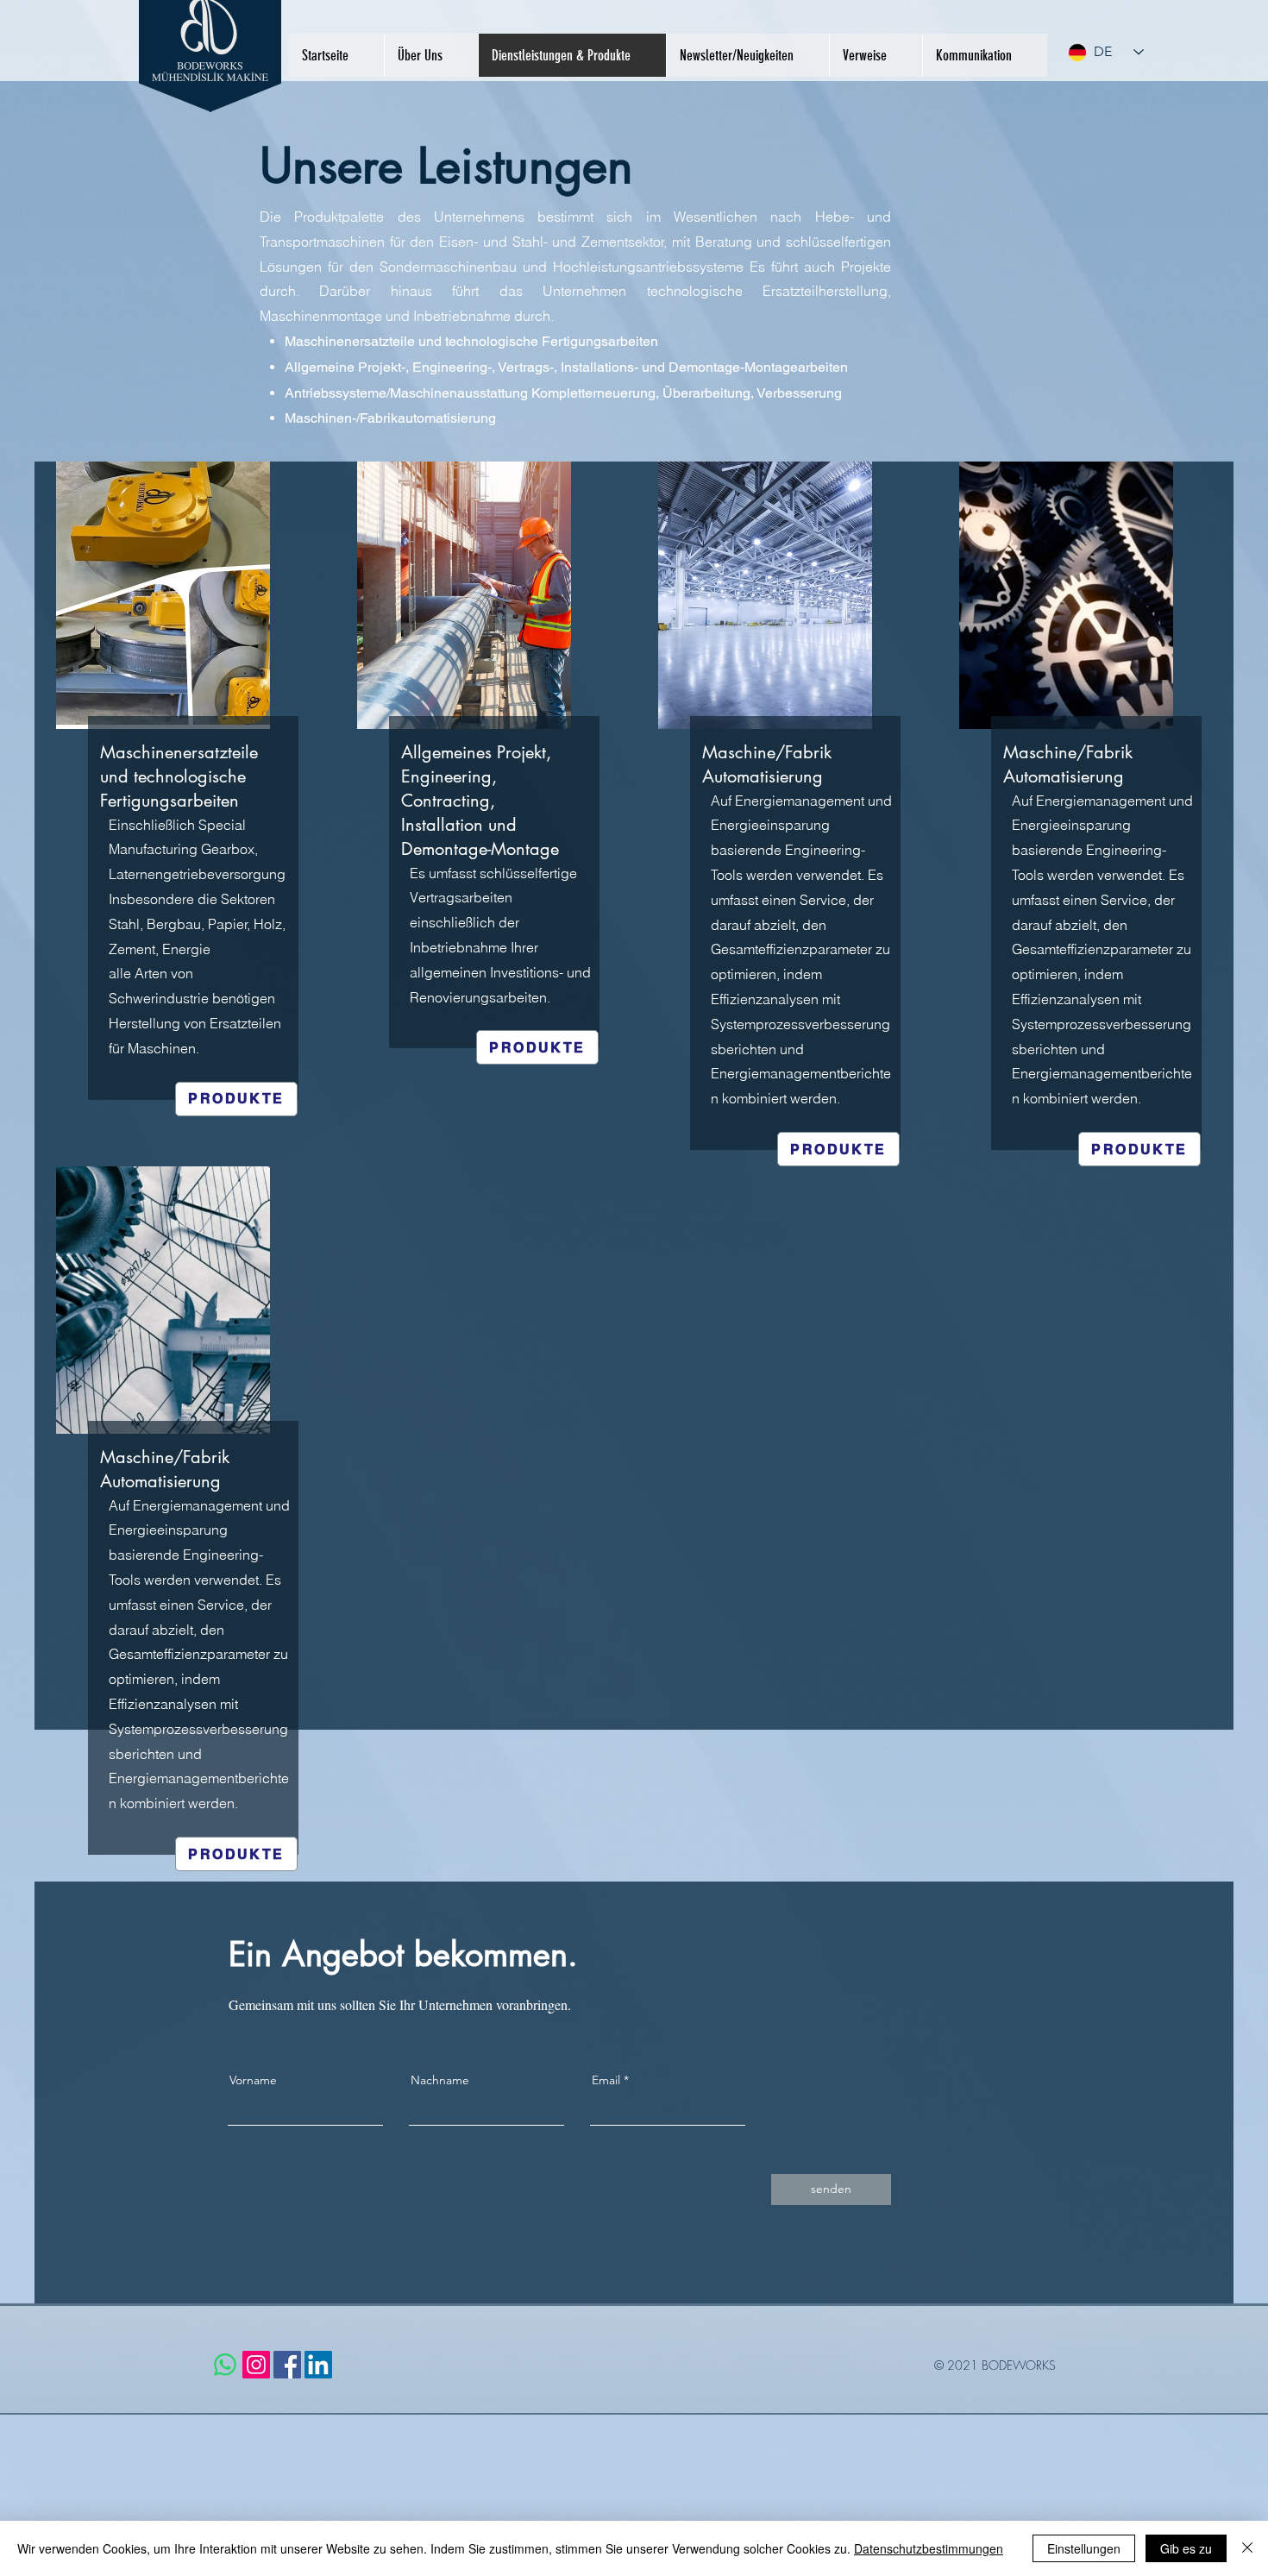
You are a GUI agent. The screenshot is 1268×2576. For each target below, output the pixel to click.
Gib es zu (1186, 2548)
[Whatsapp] (225, 2365)
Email (606, 2080)
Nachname (440, 2080)
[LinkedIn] (318, 2365)
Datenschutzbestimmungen (929, 2548)
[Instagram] (256, 2365)
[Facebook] (287, 2365)
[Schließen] (1247, 2548)
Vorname (253, 2080)
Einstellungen (1084, 2548)
